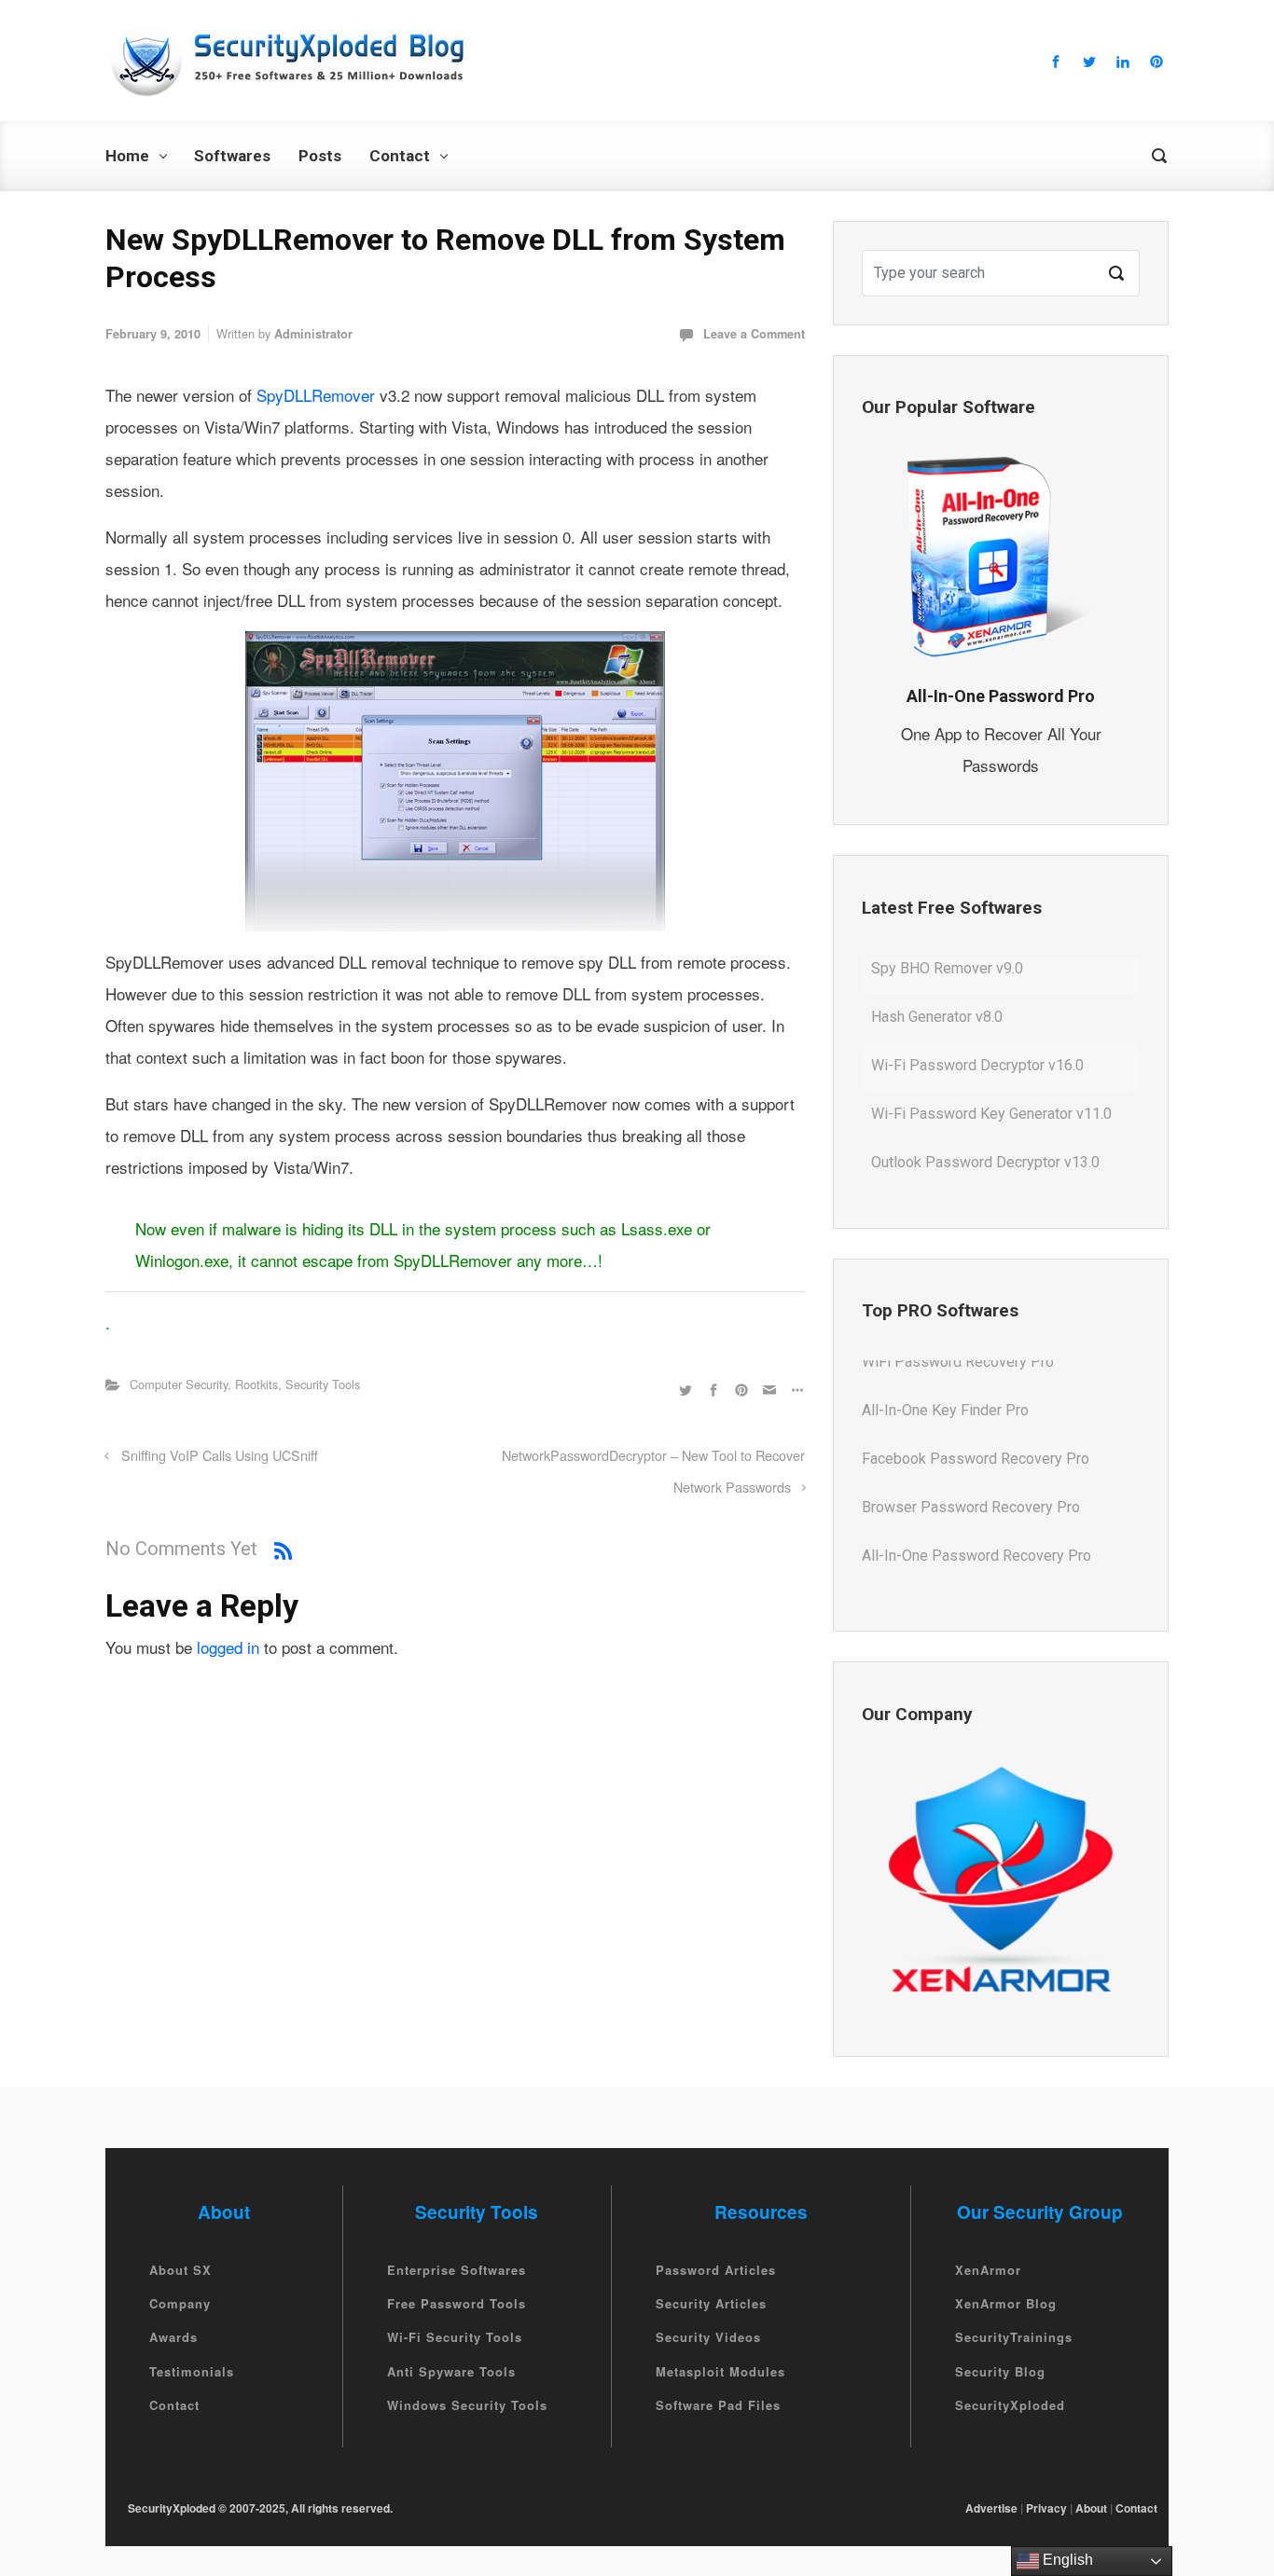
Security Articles (711, 2303)
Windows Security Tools (467, 2405)
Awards (173, 2338)
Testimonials (192, 2371)
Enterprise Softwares (457, 2270)
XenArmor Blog (1006, 2303)
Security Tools (323, 1384)
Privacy (1046, 2508)
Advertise (991, 2508)
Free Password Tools (457, 2303)
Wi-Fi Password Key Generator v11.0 (991, 1074)
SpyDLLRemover (318, 395)
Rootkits (256, 1384)
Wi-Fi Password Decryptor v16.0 (977, 1026)
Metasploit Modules (720, 2371)
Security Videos (708, 2338)
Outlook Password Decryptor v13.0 (985, 1123)
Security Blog (1000, 2371)
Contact (174, 2405)
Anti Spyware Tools (451, 2371)
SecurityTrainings (1014, 2338)
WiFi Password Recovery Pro (958, 1565)
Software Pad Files (718, 2405)
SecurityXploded (1010, 2405)
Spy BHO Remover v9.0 (947, 1171)
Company (180, 2303)
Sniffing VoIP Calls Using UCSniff (220, 1455)
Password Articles (716, 2270)
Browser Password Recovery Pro (971, 1468)
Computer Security (179, 1384)
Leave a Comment (754, 334)
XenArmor (988, 2270)
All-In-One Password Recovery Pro (976, 1516)
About (1091, 2508)
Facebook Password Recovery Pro (976, 1419)
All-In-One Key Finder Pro (945, 1371)
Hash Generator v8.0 (937, 978)
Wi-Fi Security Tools (455, 2338)
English (1066, 2560)
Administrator (313, 334)
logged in (228, 1647)
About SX (180, 2270)
